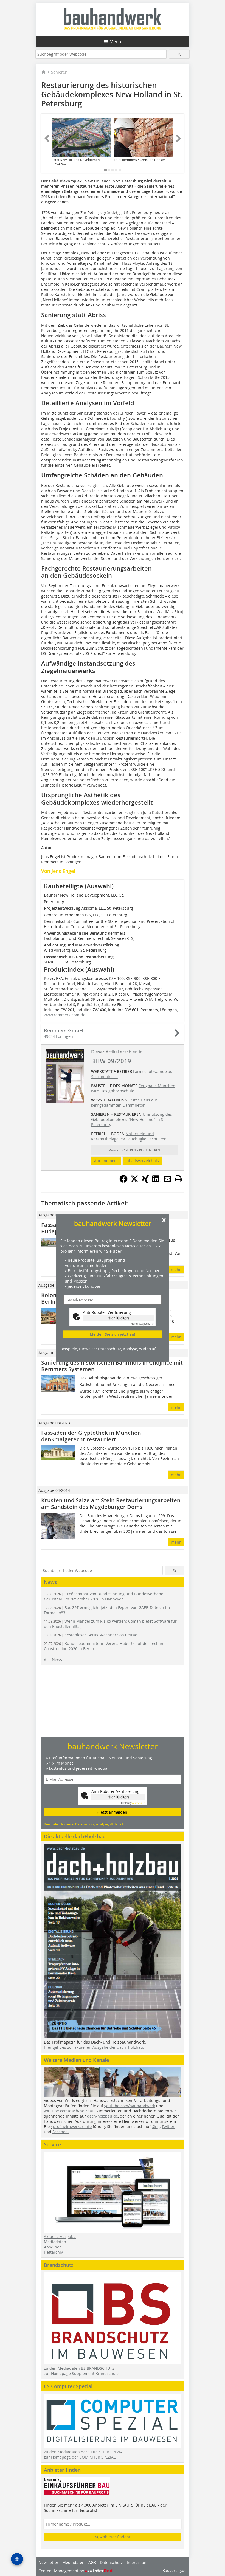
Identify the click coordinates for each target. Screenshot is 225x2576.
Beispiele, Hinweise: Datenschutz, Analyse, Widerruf (108, 1349)
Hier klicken (118, 1318)
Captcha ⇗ (142, 1324)
